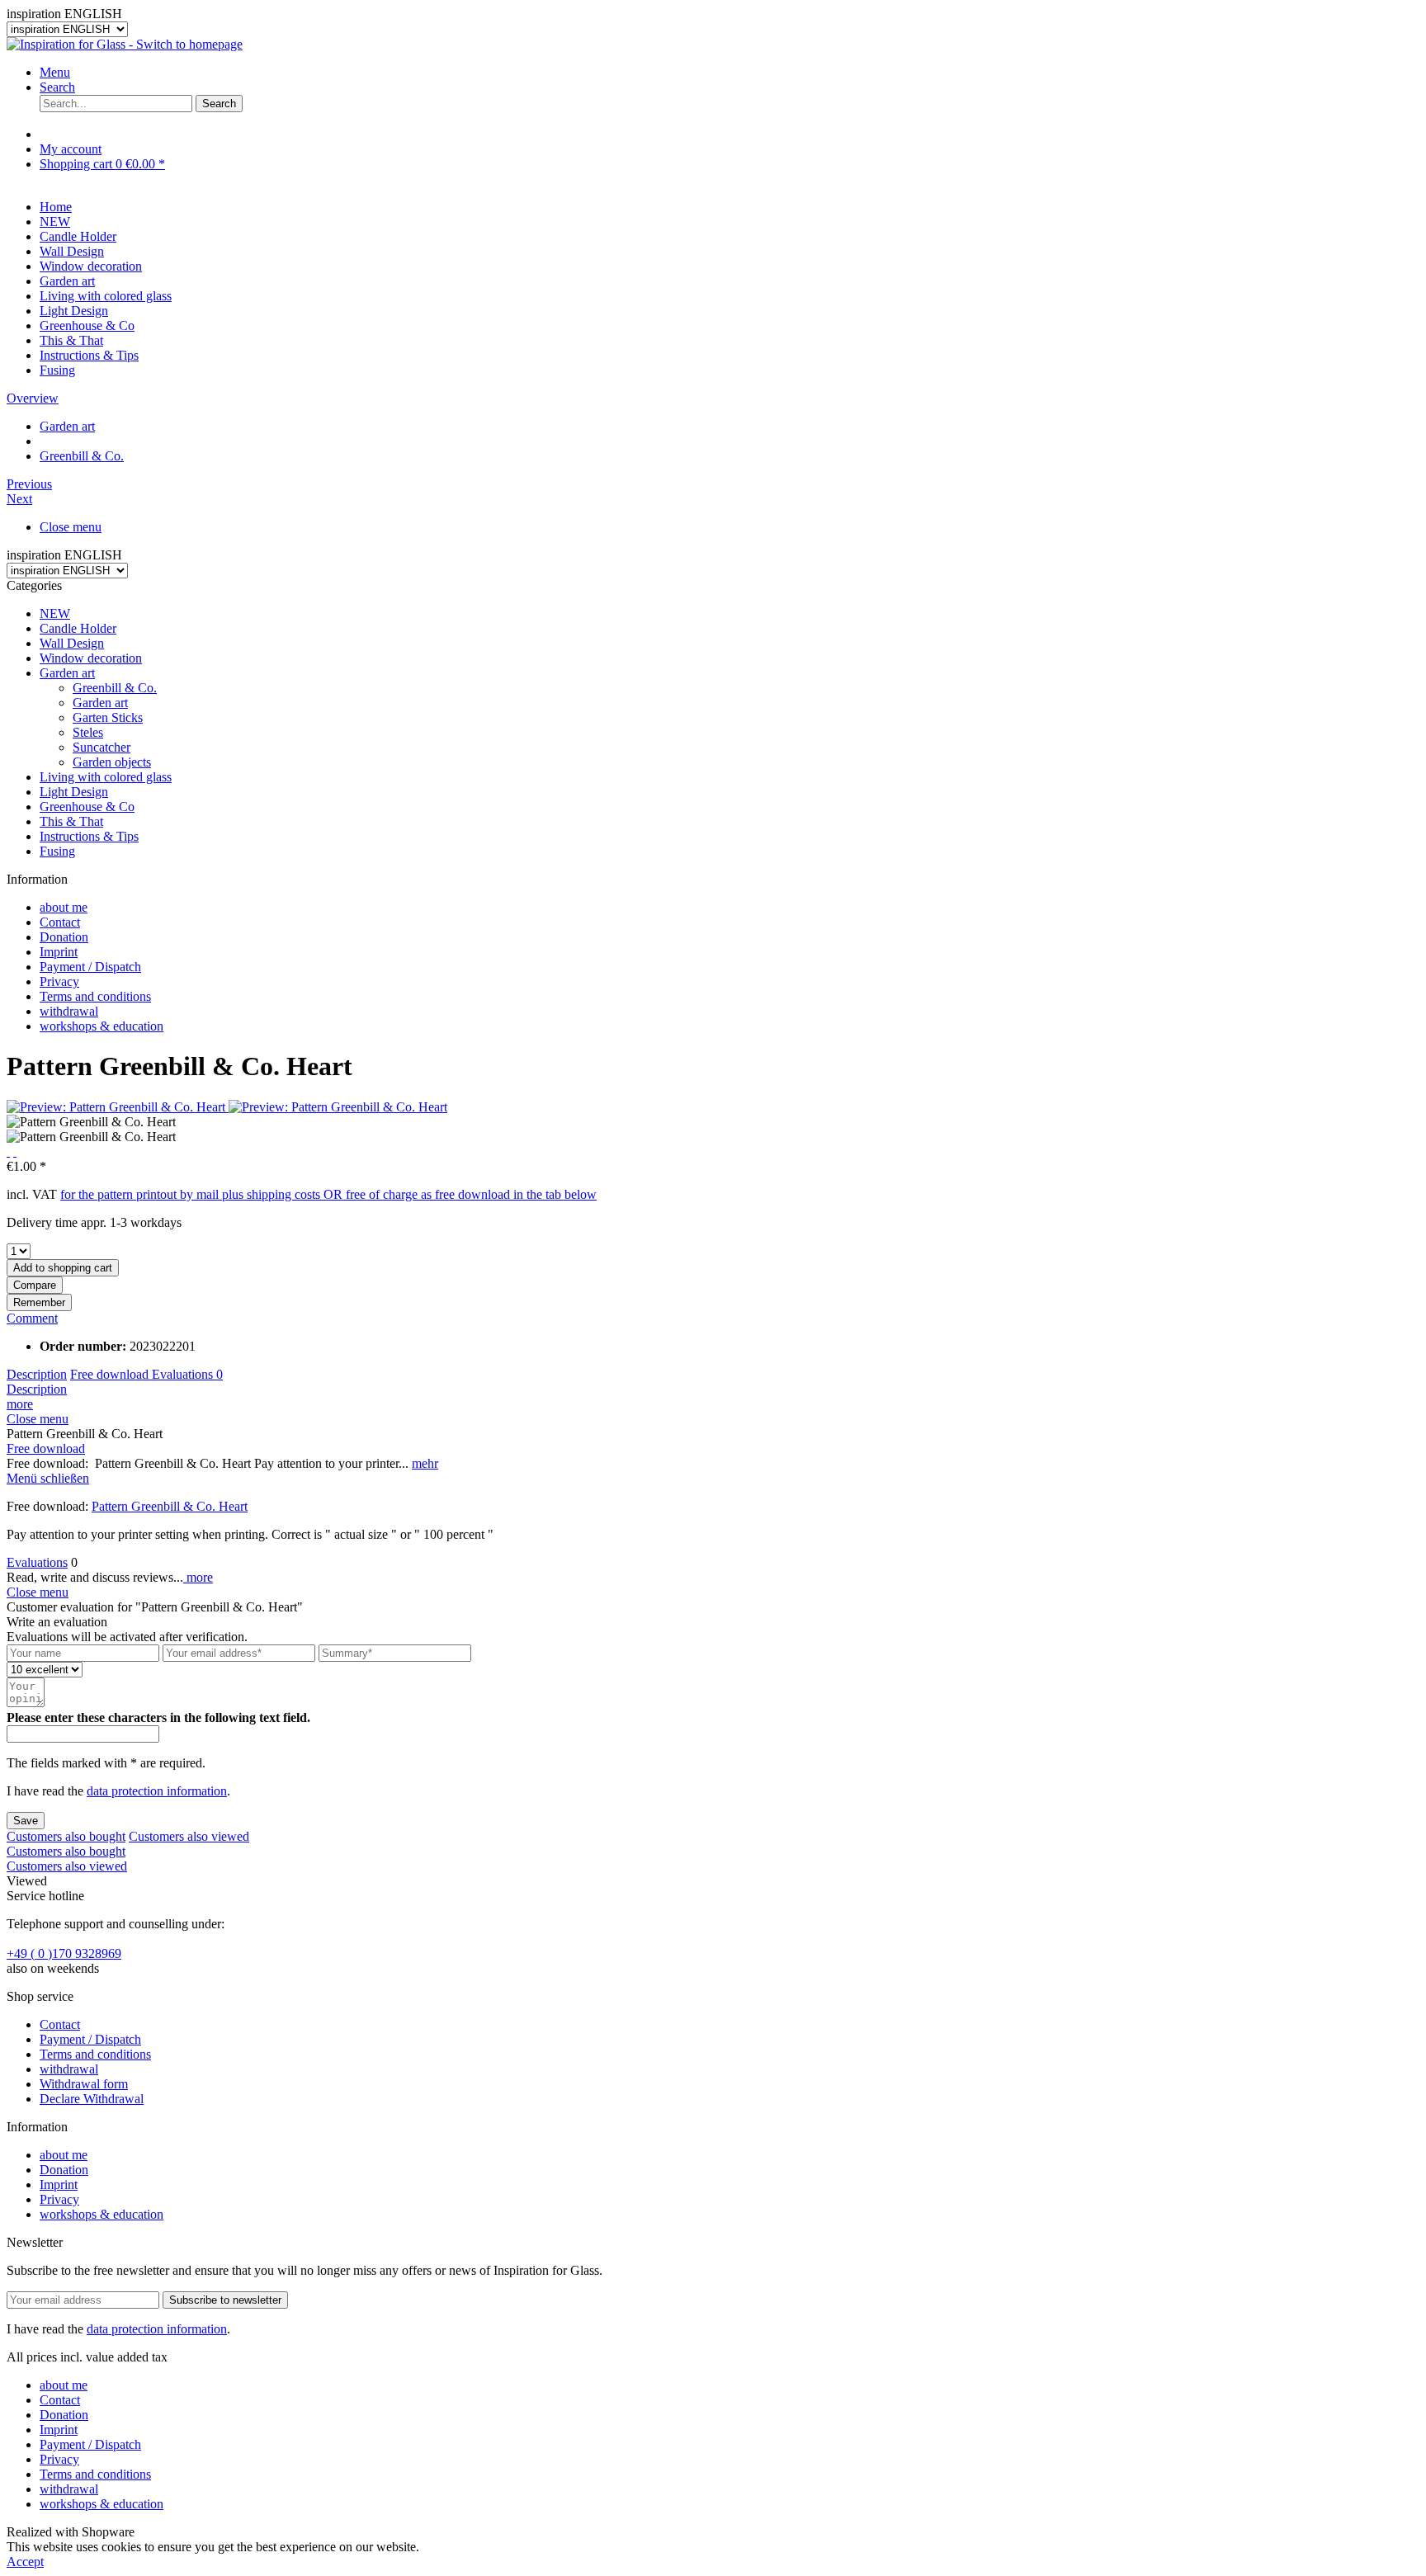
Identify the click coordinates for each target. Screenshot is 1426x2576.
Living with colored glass (106, 777)
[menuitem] (730, 73)
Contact (60, 922)
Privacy (59, 981)
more (20, 1404)
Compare (35, 1285)
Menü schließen (48, 1478)
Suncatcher (102, 747)
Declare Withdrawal (92, 2099)
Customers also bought (66, 1836)
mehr (425, 1463)
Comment (32, 1318)
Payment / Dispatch (90, 967)
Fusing (57, 851)
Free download (111, 1374)
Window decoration (91, 658)
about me (64, 907)
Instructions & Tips (89, 836)
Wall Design (72, 643)
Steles (88, 732)
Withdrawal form (84, 2084)
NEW (55, 613)
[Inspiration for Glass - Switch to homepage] (125, 44)
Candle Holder (78, 628)
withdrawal (69, 1011)
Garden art (67, 673)
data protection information (157, 1791)
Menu (55, 72)
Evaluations (187, 1374)
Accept (25, 2562)
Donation (64, 937)
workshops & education (102, 1026)
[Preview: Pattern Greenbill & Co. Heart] (118, 1107)
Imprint (59, 952)
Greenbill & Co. (115, 688)
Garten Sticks (108, 717)
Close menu (71, 527)
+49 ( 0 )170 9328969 (64, 1953)
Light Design (74, 792)
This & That (71, 821)
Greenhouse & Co (87, 807)
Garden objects (112, 762)
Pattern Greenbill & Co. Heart (170, 1506)
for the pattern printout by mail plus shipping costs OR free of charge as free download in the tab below (328, 1194)
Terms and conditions (95, 996)
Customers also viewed (189, 1836)
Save (26, 1821)
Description (37, 1374)
